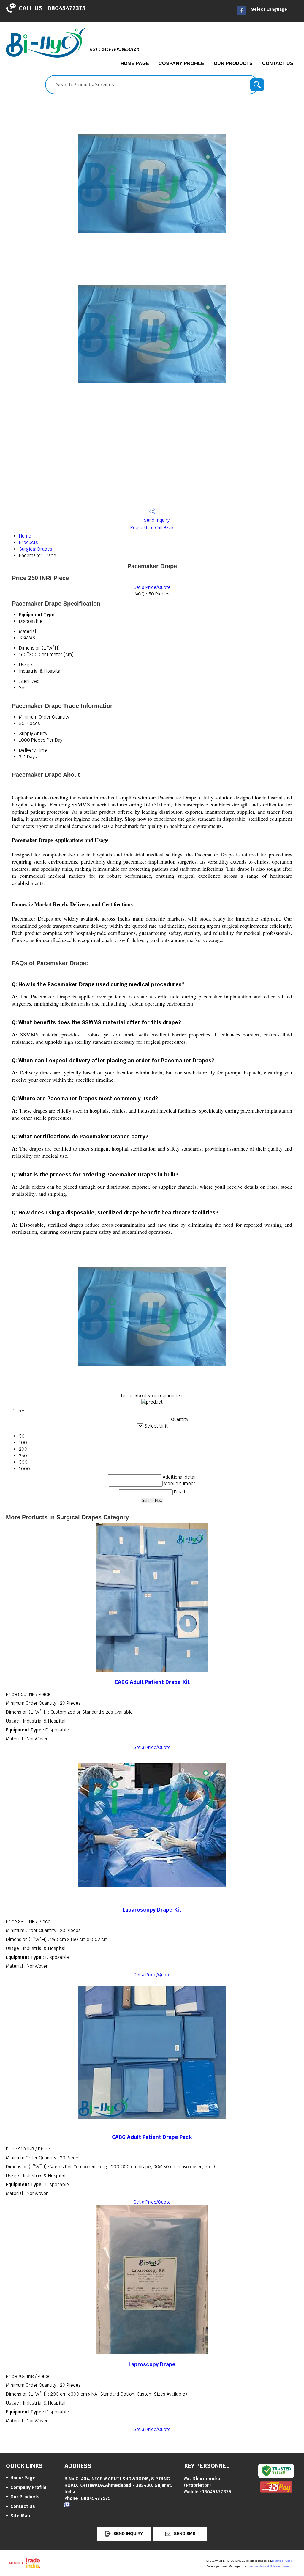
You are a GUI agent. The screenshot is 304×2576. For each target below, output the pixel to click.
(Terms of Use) (282, 2561)
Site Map (20, 2516)
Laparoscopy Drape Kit (152, 1910)
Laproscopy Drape (152, 2364)
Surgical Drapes (36, 549)
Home (25, 536)
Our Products (233, 63)
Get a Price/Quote (152, 587)
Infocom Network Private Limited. (269, 2566)
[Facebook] (242, 14)
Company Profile (182, 63)
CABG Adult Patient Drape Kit (152, 1682)
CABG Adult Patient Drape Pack (152, 2137)
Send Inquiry (156, 520)
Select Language (269, 9)
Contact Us (278, 63)
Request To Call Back (152, 528)
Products (28, 542)
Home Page (135, 63)
